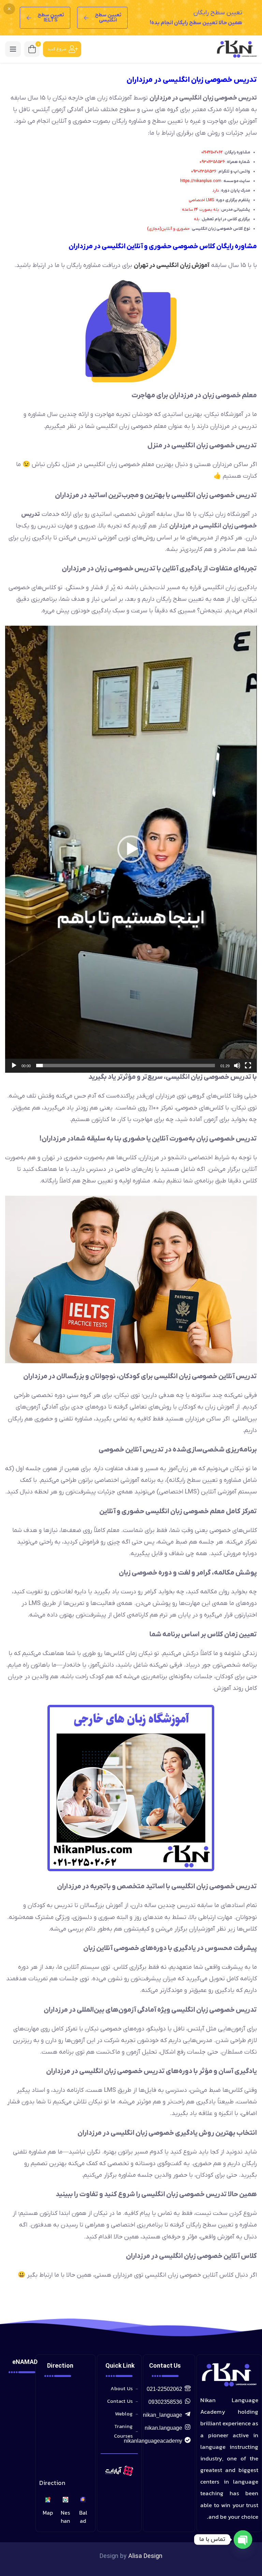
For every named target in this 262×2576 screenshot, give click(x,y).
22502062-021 (212, 152)
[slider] (126, 1066)
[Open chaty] (243, 2540)
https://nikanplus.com (201, 181)
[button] (131, 849)
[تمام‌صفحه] (248, 1066)
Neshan (65, 2517)
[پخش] (14, 1066)
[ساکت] (237, 1066)
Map (48, 2513)
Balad (83, 2517)
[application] (131, 849)
